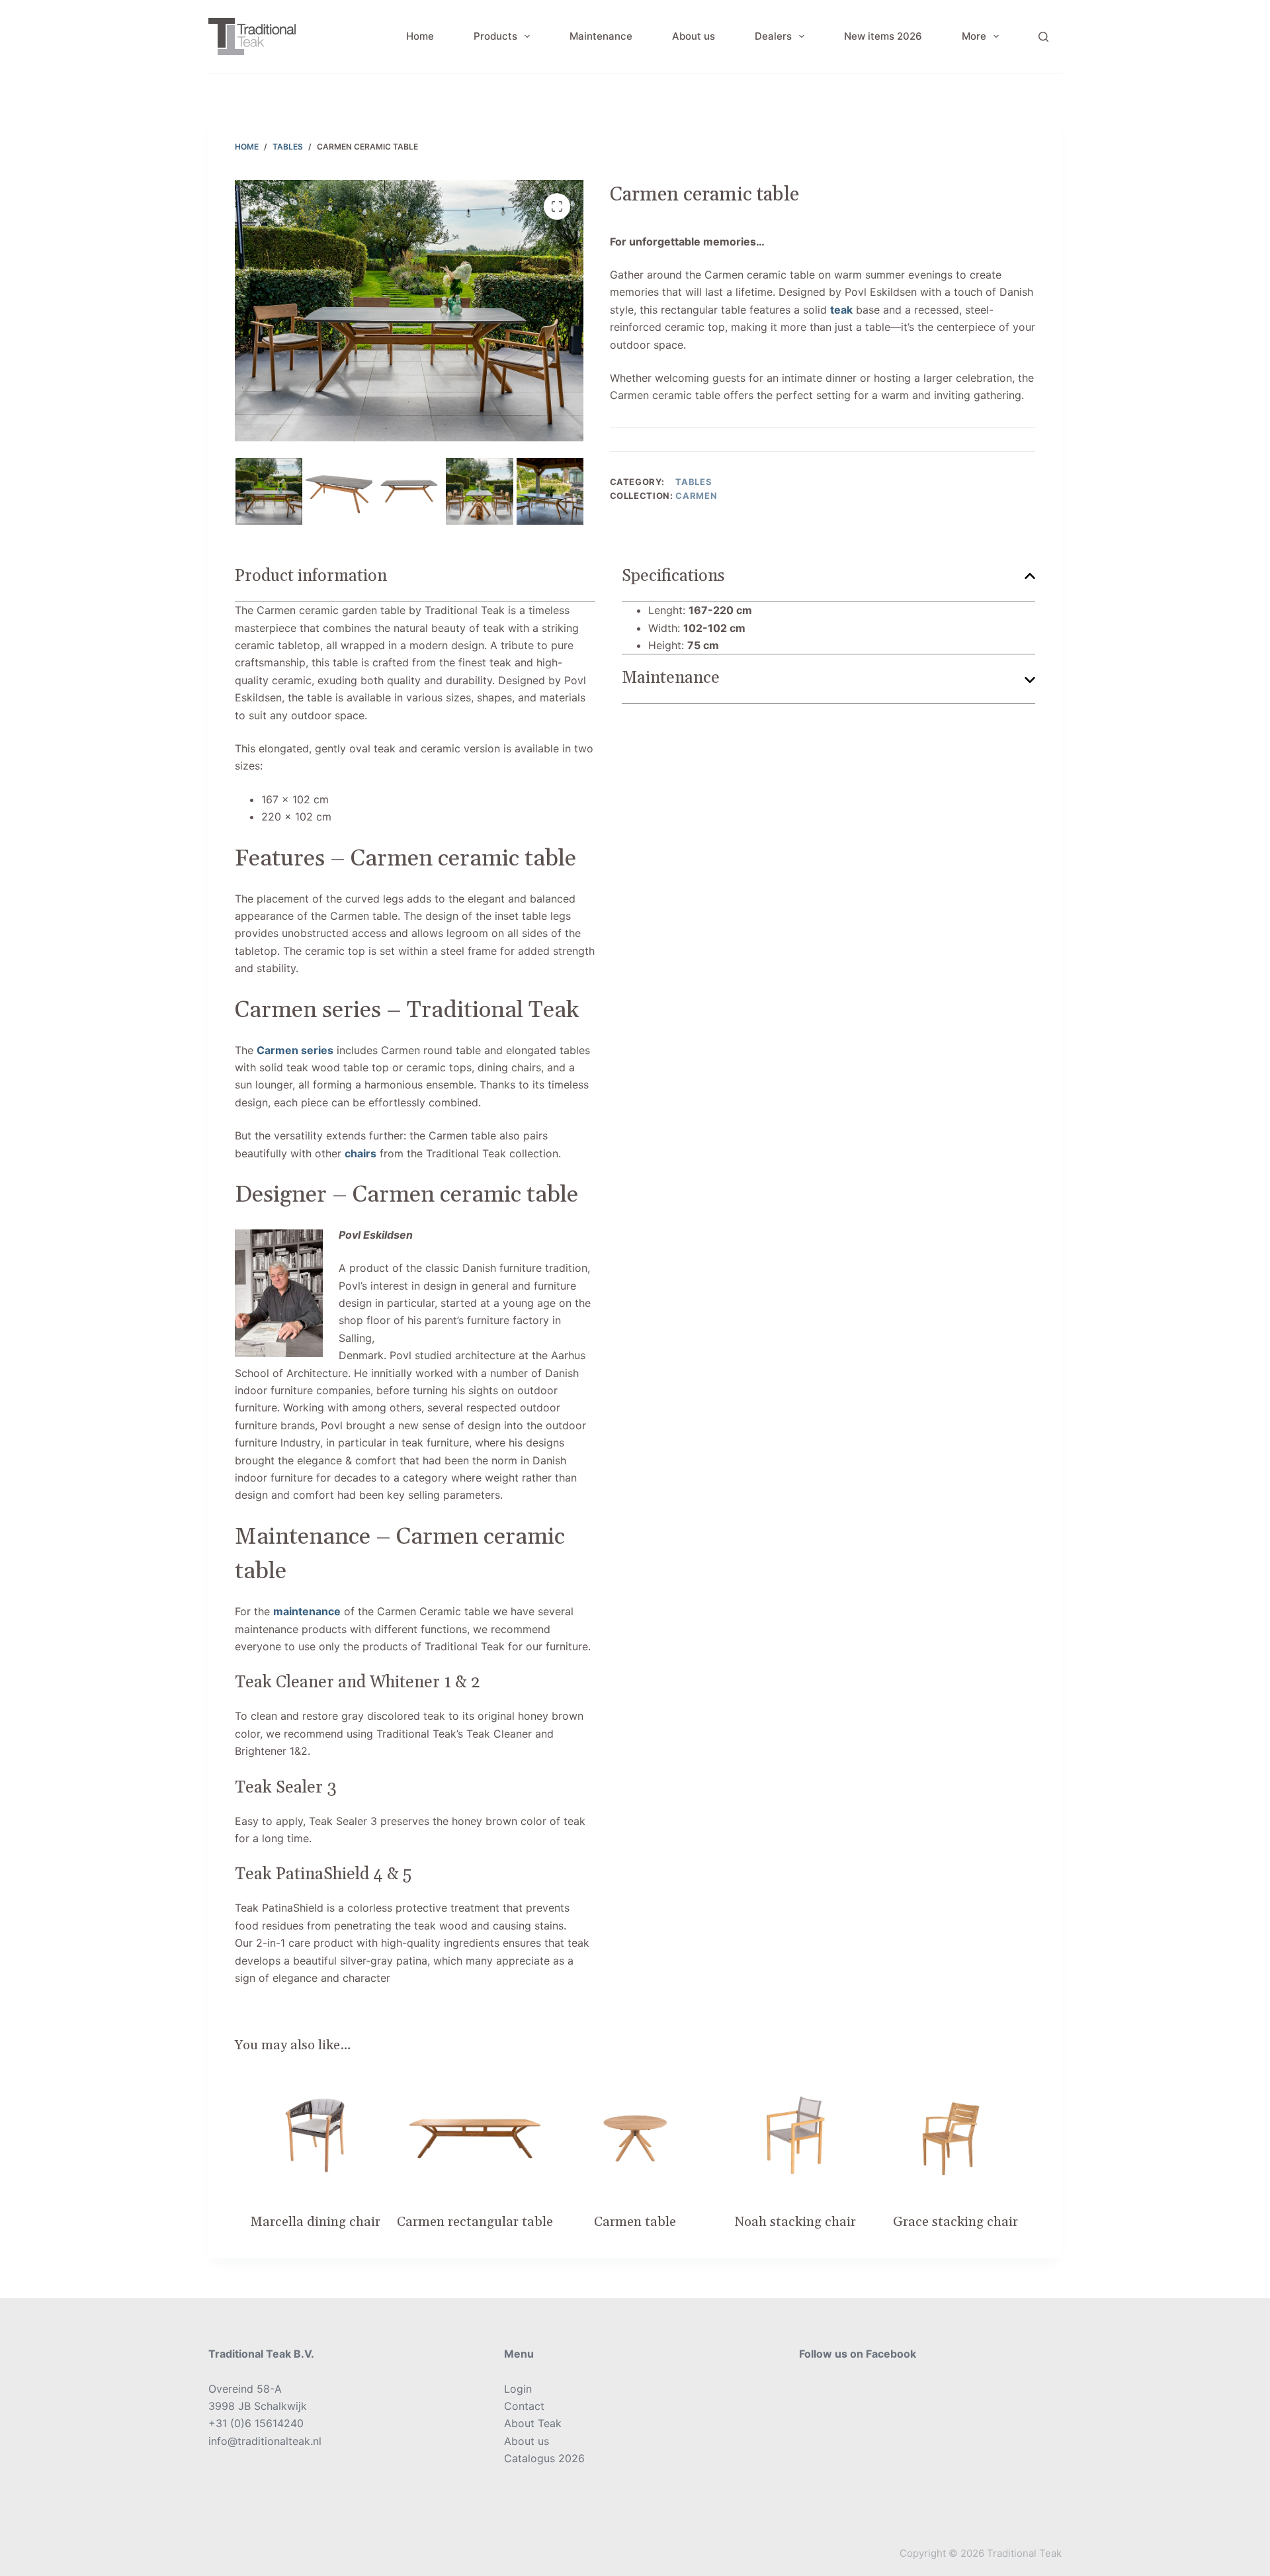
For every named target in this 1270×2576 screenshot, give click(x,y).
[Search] (1043, 37)
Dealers (773, 36)
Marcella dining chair (315, 2222)
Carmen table (635, 2222)
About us (694, 36)
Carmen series (295, 1050)
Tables (694, 482)
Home (420, 36)
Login (518, 2389)
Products (495, 36)
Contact (524, 2406)
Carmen (696, 496)
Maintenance (601, 36)
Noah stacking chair (795, 2222)
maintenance (307, 1611)
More (974, 36)
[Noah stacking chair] (795, 2135)
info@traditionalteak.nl (265, 2441)
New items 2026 (883, 36)
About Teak (533, 2423)
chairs (360, 1153)
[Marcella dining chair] (315, 2135)
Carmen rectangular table (475, 2222)
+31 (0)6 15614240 (256, 2423)
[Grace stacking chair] (955, 2135)
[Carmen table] (635, 2135)
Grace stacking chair (955, 2222)
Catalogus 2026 (544, 2458)
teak (841, 310)
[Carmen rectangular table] (475, 2135)
